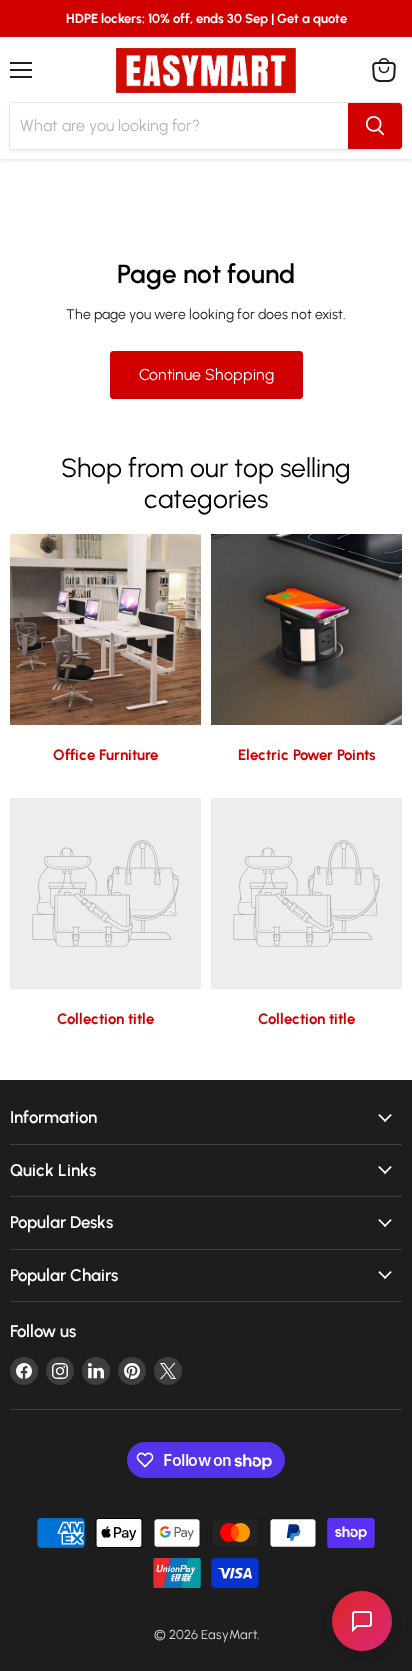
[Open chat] (362, 1621)
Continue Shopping (206, 374)
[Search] (375, 126)
